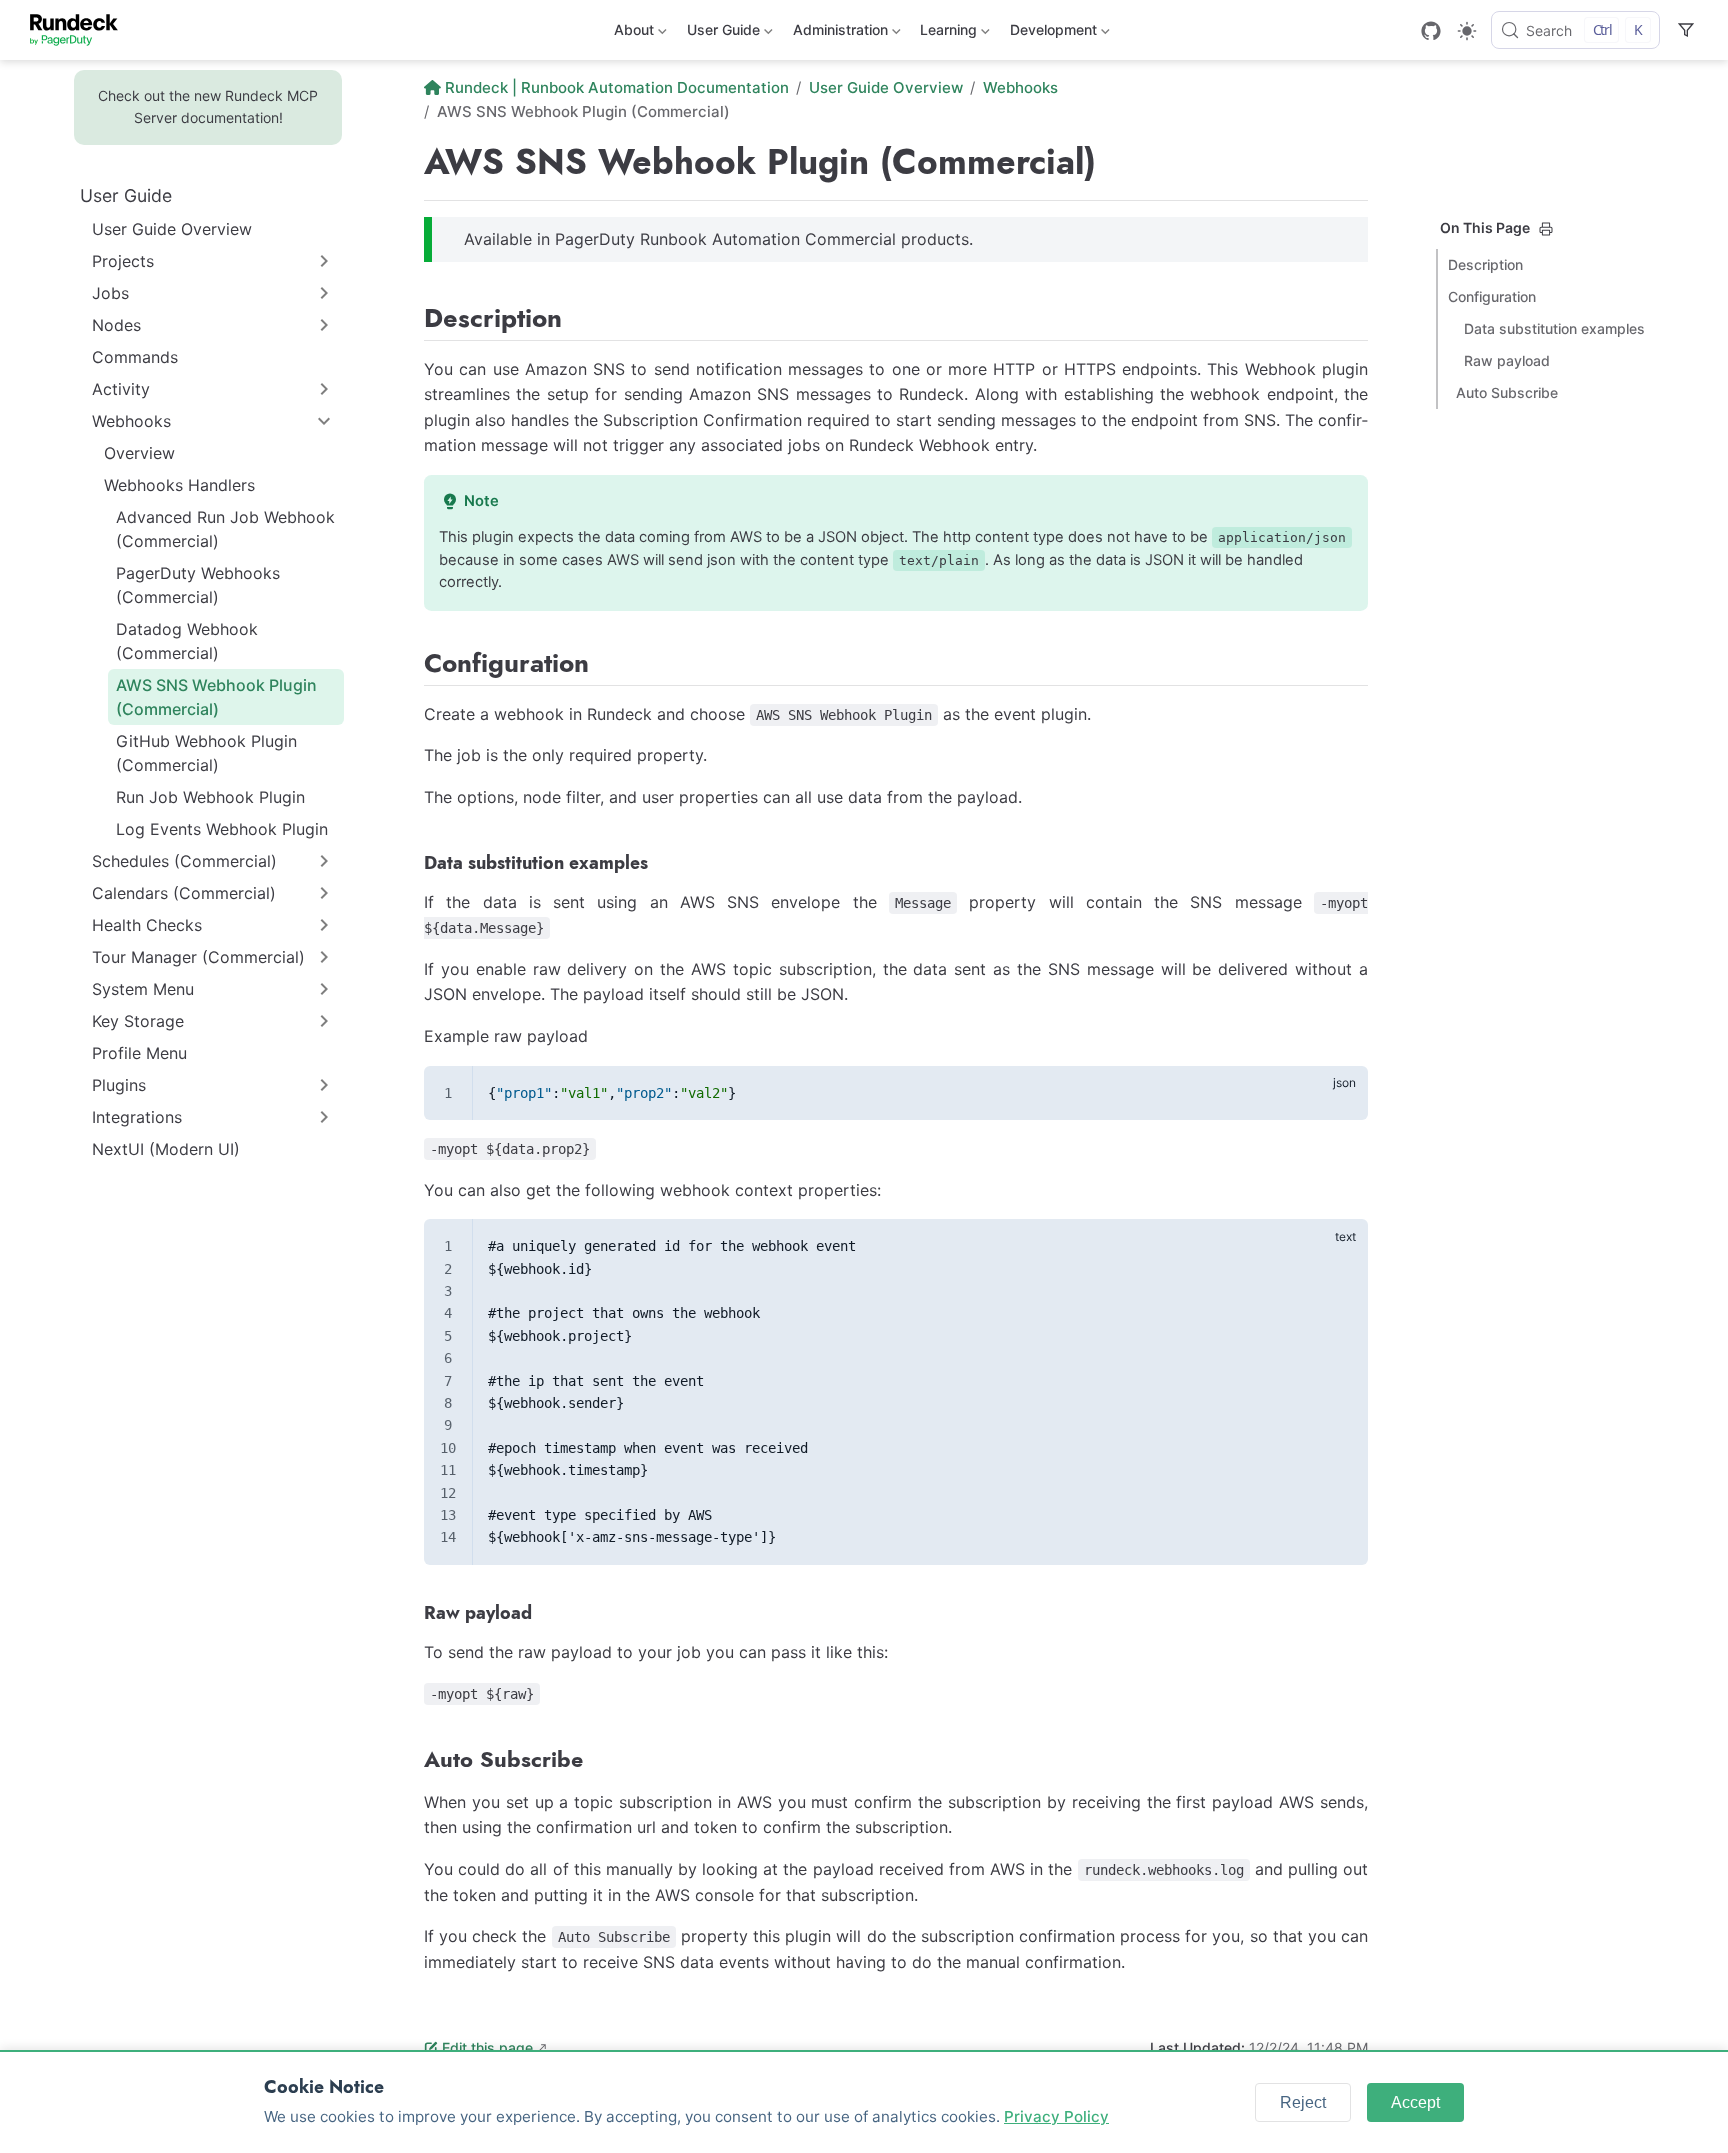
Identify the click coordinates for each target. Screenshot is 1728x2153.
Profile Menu (139, 1053)
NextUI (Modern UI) (166, 1149)
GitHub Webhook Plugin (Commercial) (206, 753)
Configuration (1492, 296)
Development (1051, 33)
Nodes (116, 325)
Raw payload (1507, 360)
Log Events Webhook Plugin (222, 829)
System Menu (143, 989)
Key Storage (138, 1021)
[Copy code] (1341, 1092)
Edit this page (487, 2047)
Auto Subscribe (1507, 392)
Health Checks (147, 925)
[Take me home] (80, 30)
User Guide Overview (172, 229)
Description (1485, 264)
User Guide (721, 33)
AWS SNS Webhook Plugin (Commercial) (216, 697)
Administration (838, 33)
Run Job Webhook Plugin (210, 797)
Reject (1303, 2102)
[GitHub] (1431, 31)
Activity (121, 389)
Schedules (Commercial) (184, 861)
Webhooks (131, 421)
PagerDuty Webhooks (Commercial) (198, 585)
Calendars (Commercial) (184, 893)
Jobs (110, 293)
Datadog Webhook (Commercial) (187, 641)
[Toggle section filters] (1686, 30)
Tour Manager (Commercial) (198, 957)
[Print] (1546, 229)
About (632, 33)
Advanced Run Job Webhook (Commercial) (225, 529)
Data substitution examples (1554, 328)
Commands (135, 357)
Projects (123, 261)
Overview (139, 453)
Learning (946, 33)
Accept (1415, 2102)
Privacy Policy (1056, 2116)
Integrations (137, 1117)
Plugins (119, 1085)
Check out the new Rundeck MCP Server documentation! (208, 106)
